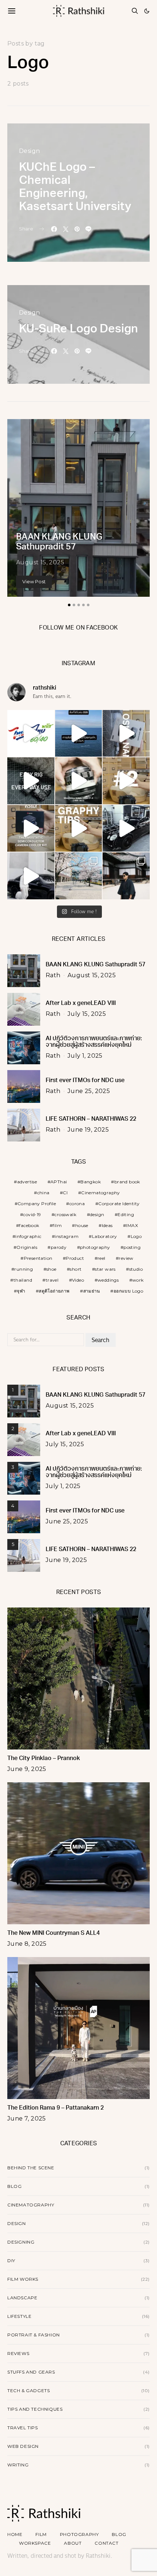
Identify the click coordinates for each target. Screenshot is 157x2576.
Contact (106, 2543)
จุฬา (21, 1291)
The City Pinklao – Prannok (44, 1759)
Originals (27, 1247)
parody (59, 1247)
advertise (27, 1182)
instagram (67, 1236)
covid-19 (32, 1214)
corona (77, 1204)
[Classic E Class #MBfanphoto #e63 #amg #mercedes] (31, 876)
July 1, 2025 (85, 1056)
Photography (79, 2534)
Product (75, 1258)
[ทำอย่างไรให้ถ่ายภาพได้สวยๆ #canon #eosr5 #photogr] (79, 829)
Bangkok (91, 1182)
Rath (53, 975)
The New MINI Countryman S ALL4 (53, 1933)
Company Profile (37, 1204)
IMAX (132, 1225)
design (97, 1214)
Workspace (35, 2543)
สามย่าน (92, 1291)
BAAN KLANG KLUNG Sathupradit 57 (95, 965)
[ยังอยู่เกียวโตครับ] (126, 876)
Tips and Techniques (35, 2409)
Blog (14, 2186)
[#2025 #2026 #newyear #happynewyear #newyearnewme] (79, 733)
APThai (59, 1182)
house (82, 1225)
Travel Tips (23, 2428)
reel (102, 1258)
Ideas (107, 1225)
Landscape (22, 2298)
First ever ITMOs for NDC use (85, 1081)
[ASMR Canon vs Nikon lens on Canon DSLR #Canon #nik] (79, 781)
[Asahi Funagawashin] (79, 876)
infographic (28, 1236)
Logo (136, 1236)
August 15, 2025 (40, 562)
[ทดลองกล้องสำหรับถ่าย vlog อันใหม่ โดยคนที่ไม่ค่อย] (126, 733)
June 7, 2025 (27, 2119)
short (76, 1269)
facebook (29, 1225)
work (138, 1280)
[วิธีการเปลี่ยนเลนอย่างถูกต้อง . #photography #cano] (126, 781)
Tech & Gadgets (28, 2390)
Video (78, 1280)
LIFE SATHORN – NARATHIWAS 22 (91, 1119)
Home (15, 2534)
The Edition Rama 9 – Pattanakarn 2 (55, 2108)
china (43, 1193)
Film (41, 2534)
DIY (11, 2261)
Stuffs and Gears (31, 2372)
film (57, 1225)
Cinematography (101, 1193)
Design (29, 151)
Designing (21, 2242)
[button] (147, 11)
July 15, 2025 (87, 1014)
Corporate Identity (119, 1204)
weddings (108, 1280)
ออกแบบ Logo (128, 1291)
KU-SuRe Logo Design (78, 330)
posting (132, 1247)
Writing (18, 2465)
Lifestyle (19, 2316)
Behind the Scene (31, 2168)
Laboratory (105, 1236)
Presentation (38, 1258)
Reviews (18, 2353)
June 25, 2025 (89, 1091)
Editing (126, 1214)
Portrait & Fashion (34, 2335)
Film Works (23, 2279)
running (24, 1269)
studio (136, 1269)
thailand (23, 1280)
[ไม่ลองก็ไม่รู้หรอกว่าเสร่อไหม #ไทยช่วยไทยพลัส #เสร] (31, 733)
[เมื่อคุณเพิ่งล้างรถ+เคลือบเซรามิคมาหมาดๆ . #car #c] (126, 829)
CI (65, 1193)
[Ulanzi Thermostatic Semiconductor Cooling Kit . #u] (31, 829)
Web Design (23, 2446)
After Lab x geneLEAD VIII (81, 1003)
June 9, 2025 (27, 1769)
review (126, 1258)
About (73, 2543)
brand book (127, 1182)
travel (52, 1280)
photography (95, 1247)
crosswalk (65, 1214)
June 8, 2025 (27, 1944)
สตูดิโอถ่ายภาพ (54, 1291)
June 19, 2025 (88, 1130)
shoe (51, 1269)
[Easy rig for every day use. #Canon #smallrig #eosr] (31, 781)
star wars (105, 1269)
